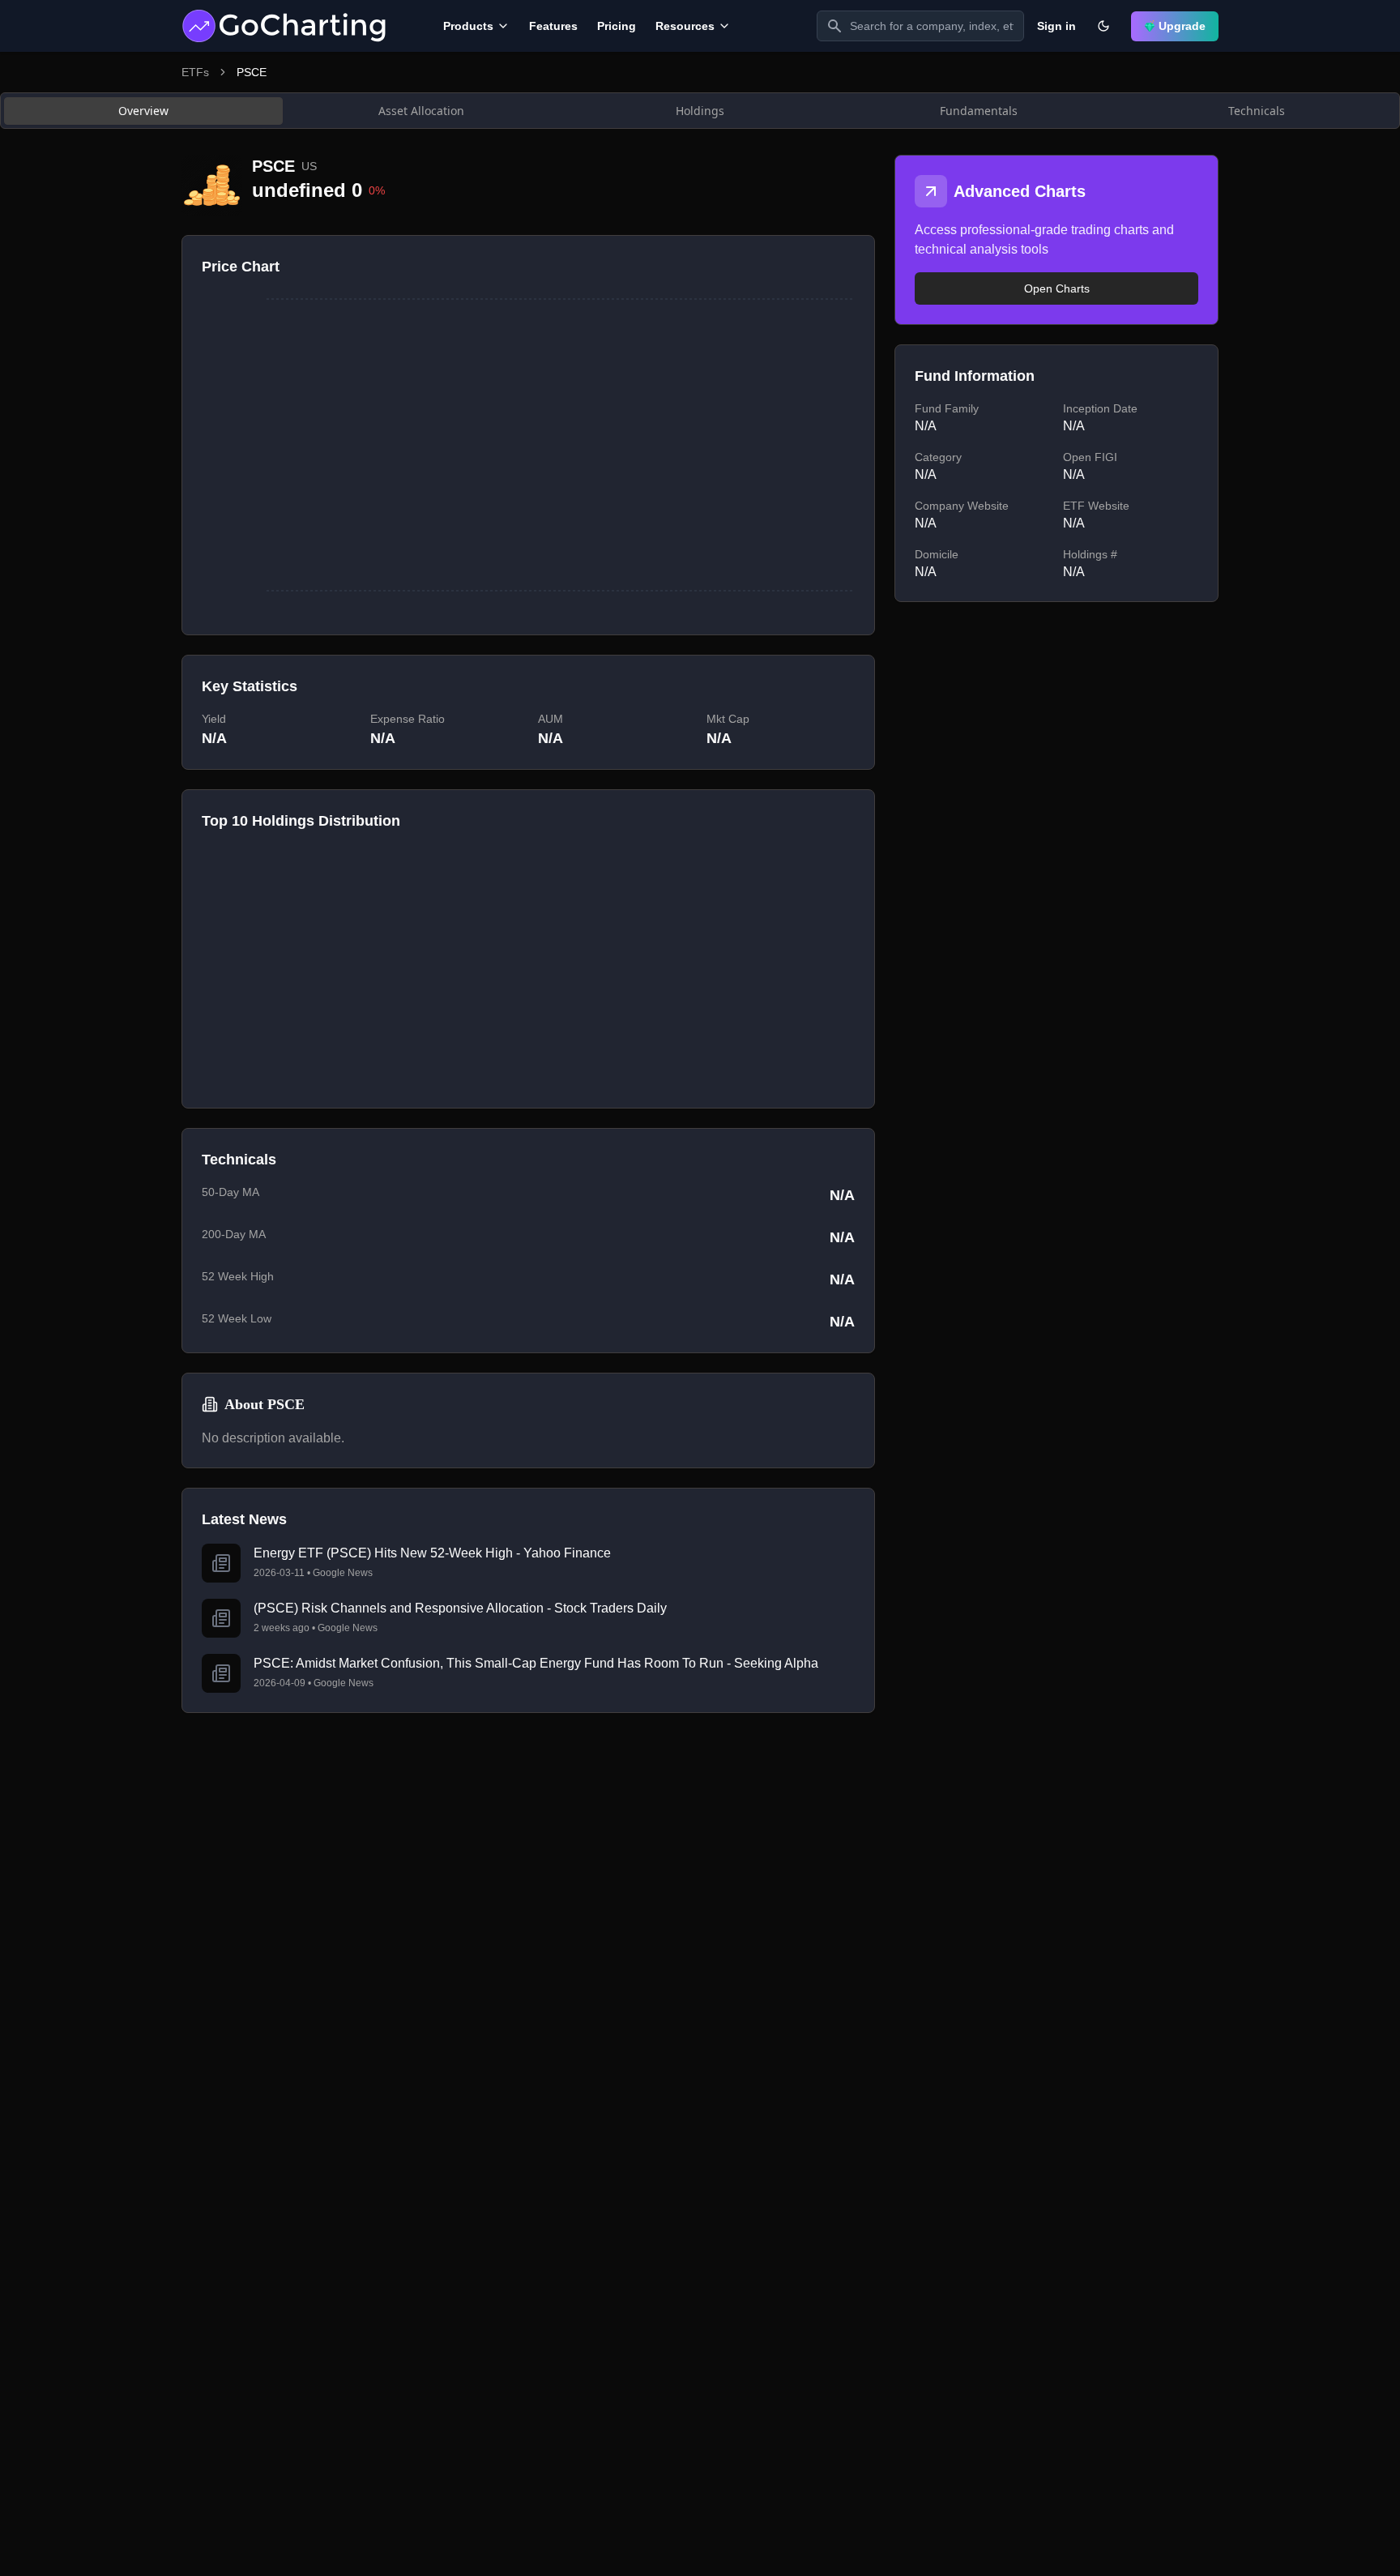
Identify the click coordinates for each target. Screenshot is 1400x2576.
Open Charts (1057, 288)
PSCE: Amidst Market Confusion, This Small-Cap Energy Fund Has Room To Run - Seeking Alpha (536, 1663)
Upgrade (1182, 26)
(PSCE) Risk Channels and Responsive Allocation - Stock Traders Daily (460, 1608)
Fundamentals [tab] (979, 111)
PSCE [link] (252, 72)
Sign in (1056, 26)
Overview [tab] (143, 111)
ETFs (195, 72)
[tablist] (700, 111)
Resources (685, 26)
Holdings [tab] (700, 111)
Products (468, 26)
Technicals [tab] (1257, 111)
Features (553, 26)
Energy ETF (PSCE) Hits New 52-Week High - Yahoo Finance (432, 1553)
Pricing (617, 26)
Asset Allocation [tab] (421, 111)
